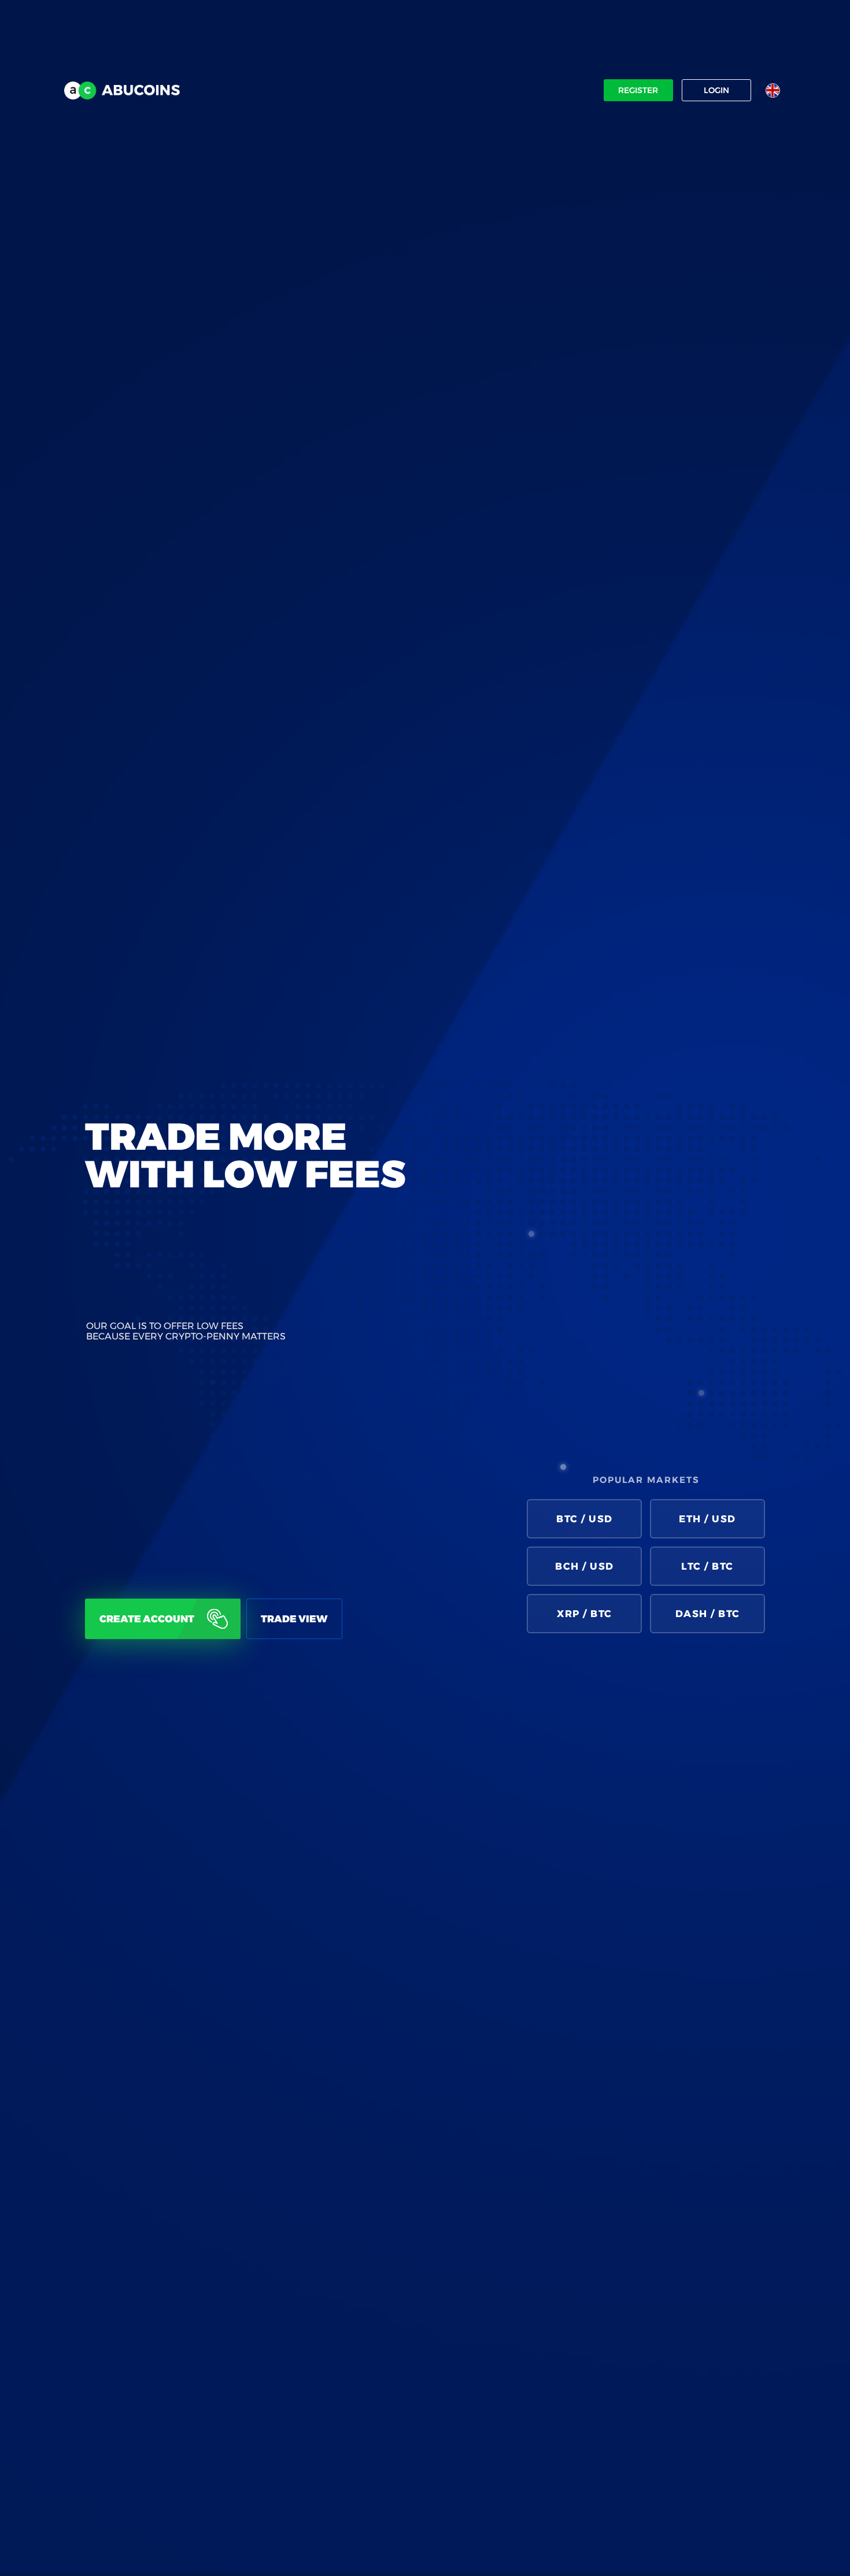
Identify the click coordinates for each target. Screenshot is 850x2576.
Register (638, 90)
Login (716, 90)
